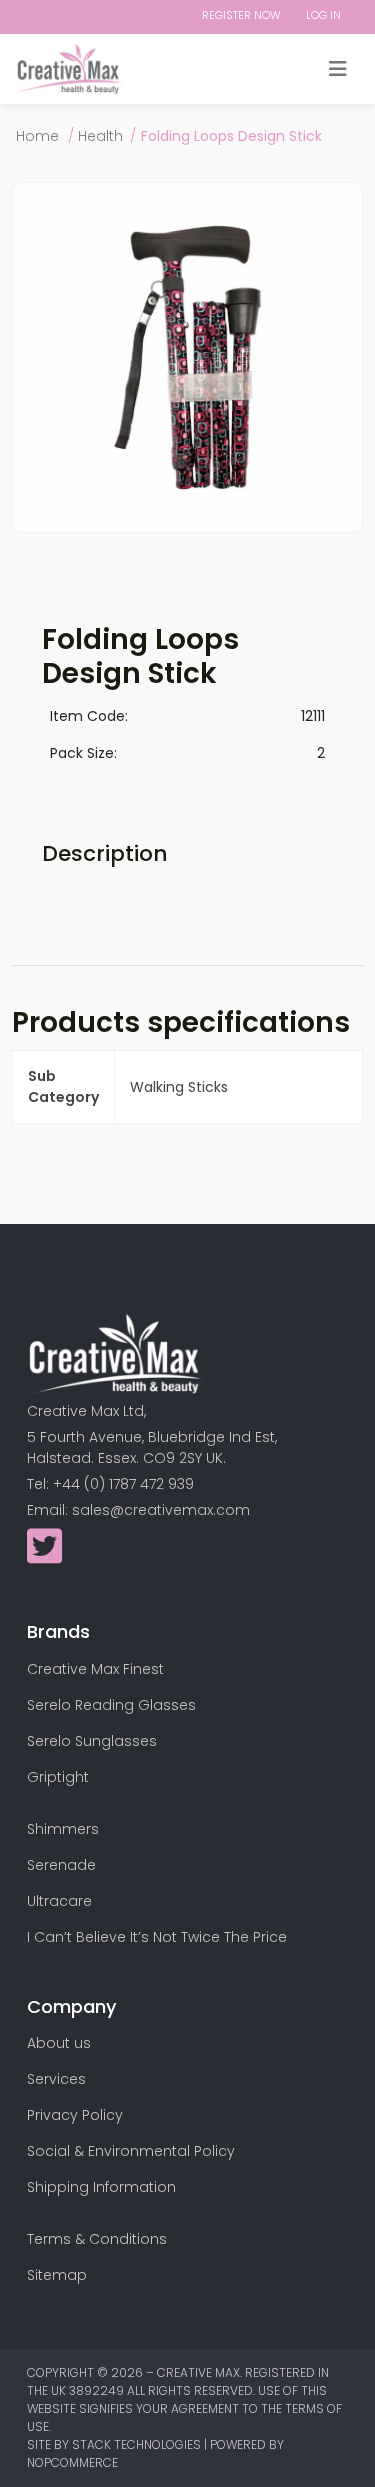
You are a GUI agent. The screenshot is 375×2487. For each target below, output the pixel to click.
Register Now (241, 15)
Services (56, 2079)
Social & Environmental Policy (131, 2151)
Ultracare (59, 1901)
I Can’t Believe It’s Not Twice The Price (157, 1937)
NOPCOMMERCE (72, 2462)
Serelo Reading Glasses (111, 1705)
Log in (323, 15)
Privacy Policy (75, 2115)
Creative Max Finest (95, 1669)
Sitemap (57, 2275)
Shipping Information (101, 2187)
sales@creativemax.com (161, 1510)
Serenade (61, 1865)
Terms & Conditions (97, 2239)
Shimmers (63, 1829)
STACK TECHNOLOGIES (138, 2444)
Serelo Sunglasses (92, 1741)
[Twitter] (44, 1556)
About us (59, 2043)
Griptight (58, 1777)
